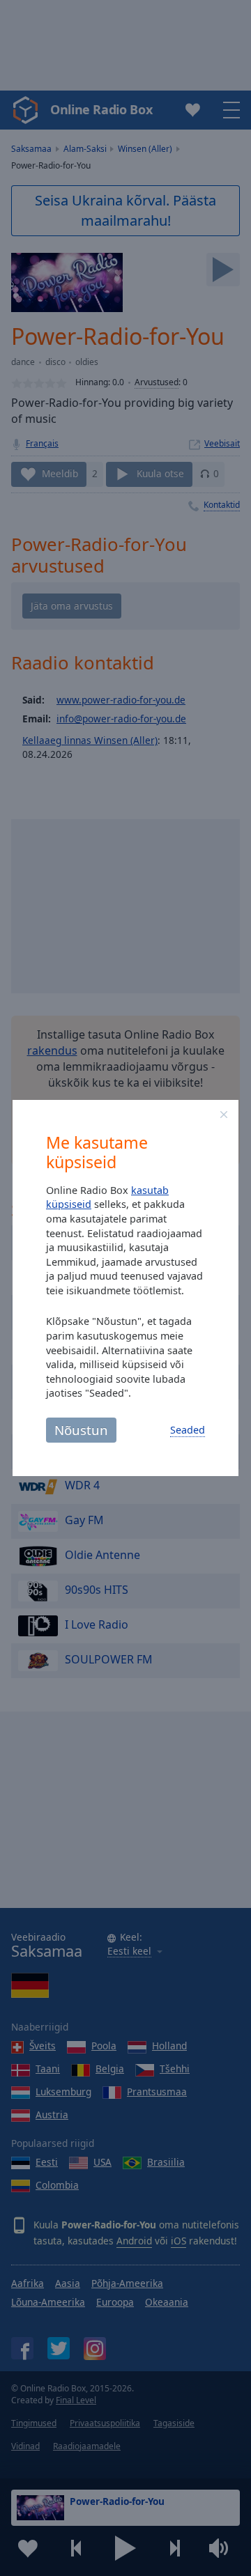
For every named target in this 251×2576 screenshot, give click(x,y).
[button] (224, 1115)
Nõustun (81, 1430)
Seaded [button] (188, 1430)
